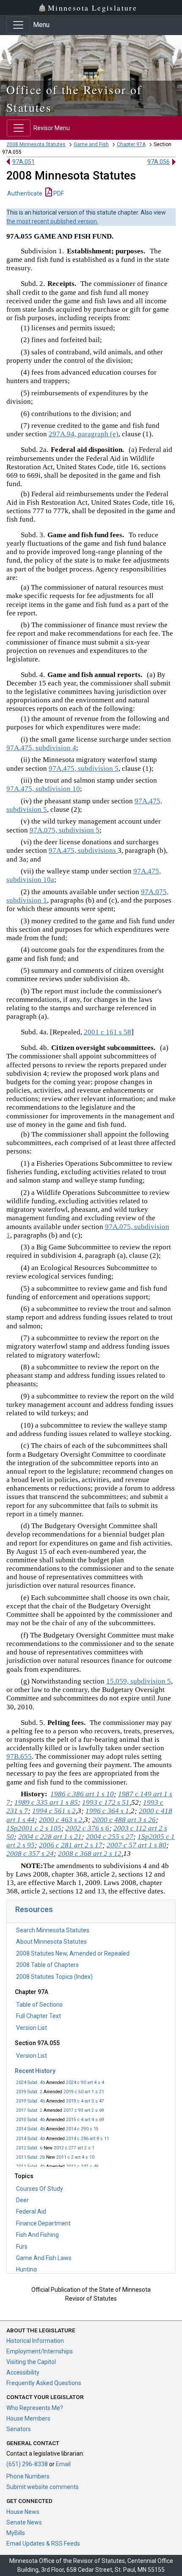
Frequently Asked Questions (44, 2383)
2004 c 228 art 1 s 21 (50, 1837)
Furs (22, 2247)
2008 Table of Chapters (47, 1965)
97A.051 (23, 162)
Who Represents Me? (35, 2408)
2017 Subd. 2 (29, 2110)
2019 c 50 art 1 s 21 (84, 2092)
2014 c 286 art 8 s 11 (88, 2139)
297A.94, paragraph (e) (84, 434)
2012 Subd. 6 (29, 2148)
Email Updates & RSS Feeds (43, 2543)
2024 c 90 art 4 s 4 (85, 2082)
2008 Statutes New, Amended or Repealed (73, 1953)
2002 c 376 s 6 (87, 1828)
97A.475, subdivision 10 (43, 789)
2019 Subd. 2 (29, 2092)
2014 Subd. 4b (30, 2129)
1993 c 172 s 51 (106, 1802)
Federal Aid (31, 2211)
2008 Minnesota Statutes (36, 144)
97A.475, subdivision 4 (41, 748)
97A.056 (159, 162)
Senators (19, 2429)
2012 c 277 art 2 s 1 (74, 2148)
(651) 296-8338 (27, 2464)
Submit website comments (43, 2487)
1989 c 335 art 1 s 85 (46, 1802)
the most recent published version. (52, 221)
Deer (22, 2200)
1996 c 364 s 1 (107, 1811)
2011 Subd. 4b (30, 2167)
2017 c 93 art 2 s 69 (84, 2110)
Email (63, 2464)
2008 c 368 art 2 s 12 (90, 1854)
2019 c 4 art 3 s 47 (85, 2101)
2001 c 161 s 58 (108, 1032)
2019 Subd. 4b (30, 2101)
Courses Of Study (40, 2189)
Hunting (26, 2269)
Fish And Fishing (37, 2235)
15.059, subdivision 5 (139, 1681)
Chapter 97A (131, 144)
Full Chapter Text (39, 2016)
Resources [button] (34, 1909)
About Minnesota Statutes (51, 1942)
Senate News (24, 2522)
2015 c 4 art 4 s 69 (85, 2120)
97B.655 (19, 1756)
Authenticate (25, 193)
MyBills (16, 2533)
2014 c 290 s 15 (82, 2129)
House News (23, 2512)
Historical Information (35, 2341)
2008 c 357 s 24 (30, 1854)
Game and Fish (91, 144)
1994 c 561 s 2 (54, 1811)
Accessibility (23, 2372)
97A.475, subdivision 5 (84, 768)
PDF (58, 193)
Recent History (35, 2071)
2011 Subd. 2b (30, 2157)
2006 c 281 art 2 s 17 (71, 1845)
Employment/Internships (40, 2351)
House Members (28, 2418)
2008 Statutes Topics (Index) (54, 1977)
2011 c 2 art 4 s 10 (75, 2157)
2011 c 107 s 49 (82, 2167)
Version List (32, 2028)
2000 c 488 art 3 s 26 (124, 1820)
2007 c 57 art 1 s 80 (136, 1845)
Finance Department (43, 2223)
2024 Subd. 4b (30, 2082)
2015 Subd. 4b (30, 2120)
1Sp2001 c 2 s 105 (34, 1828)
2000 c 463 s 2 (61, 1820)
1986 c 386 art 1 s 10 (82, 1794)
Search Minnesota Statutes (53, 1930)
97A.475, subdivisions (83, 850)
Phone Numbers (28, 2476)
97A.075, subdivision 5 (65, 830)
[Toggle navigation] (18, 25)
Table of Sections (39, 2005)
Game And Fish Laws (44, 2258)
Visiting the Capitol (31, 2362)
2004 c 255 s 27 (110, 1837)
